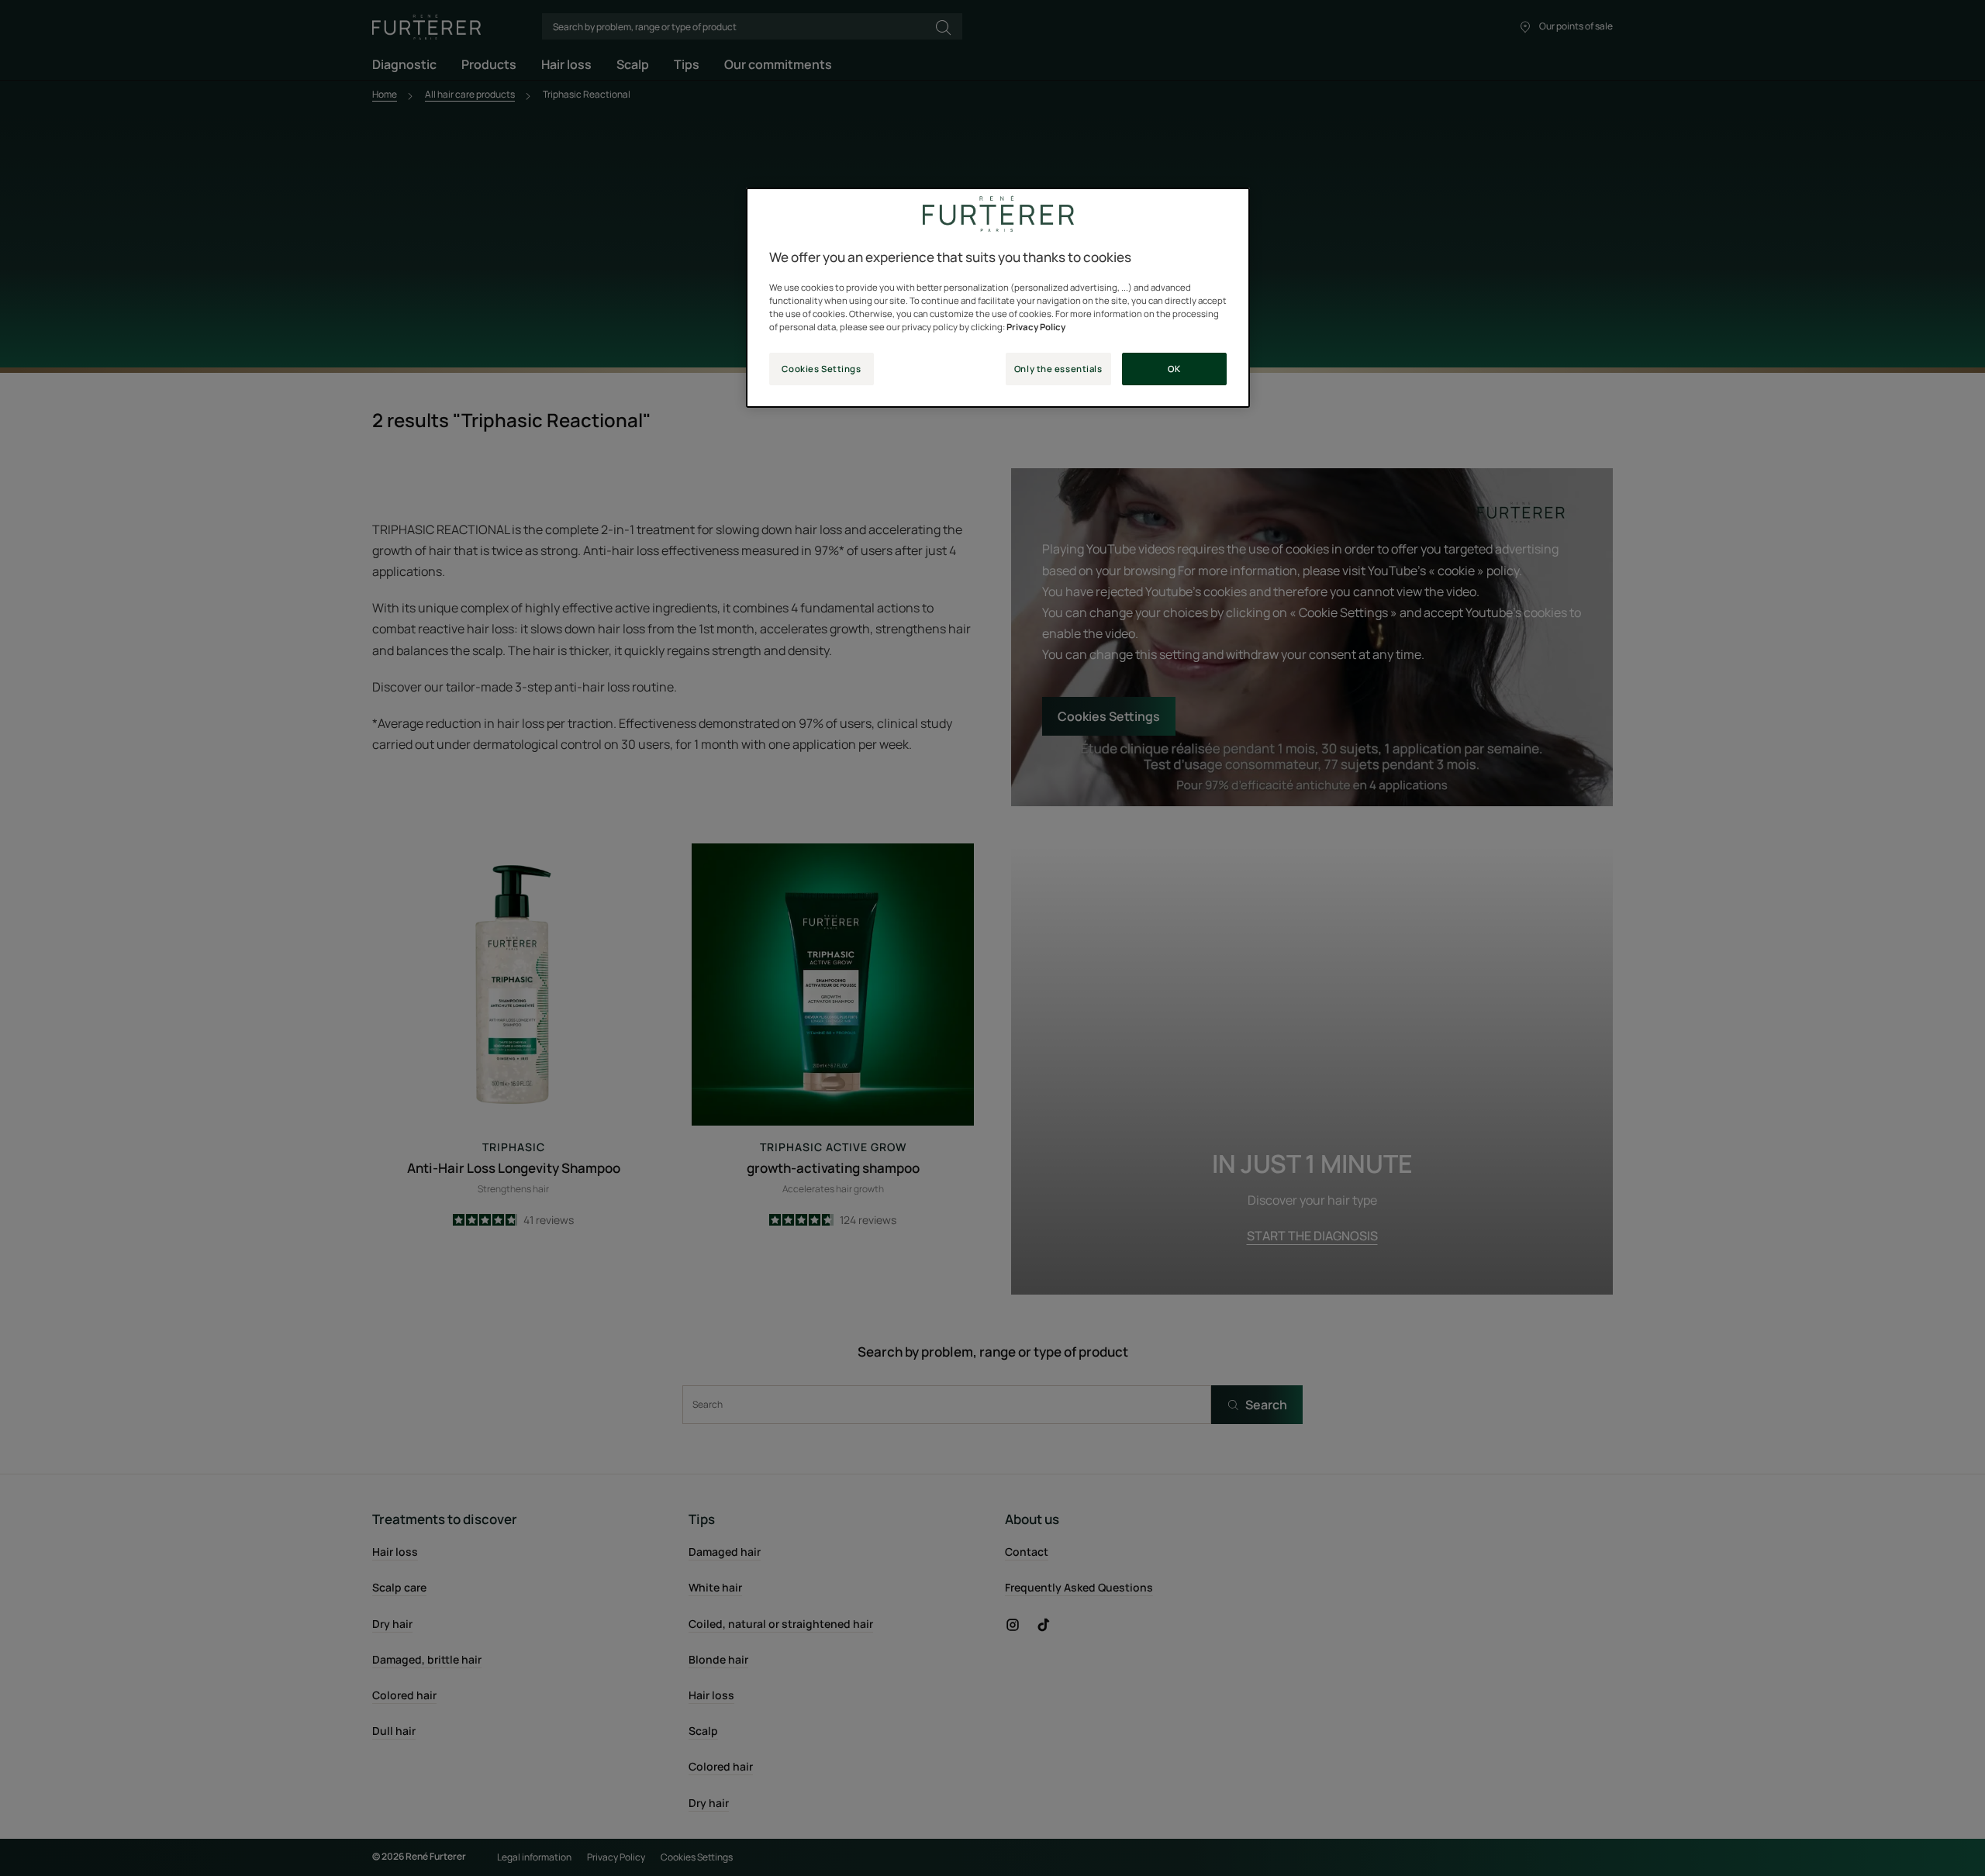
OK (1174, 369)
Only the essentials (1058, 369)
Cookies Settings (821, 369)
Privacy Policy (1036, 327)
